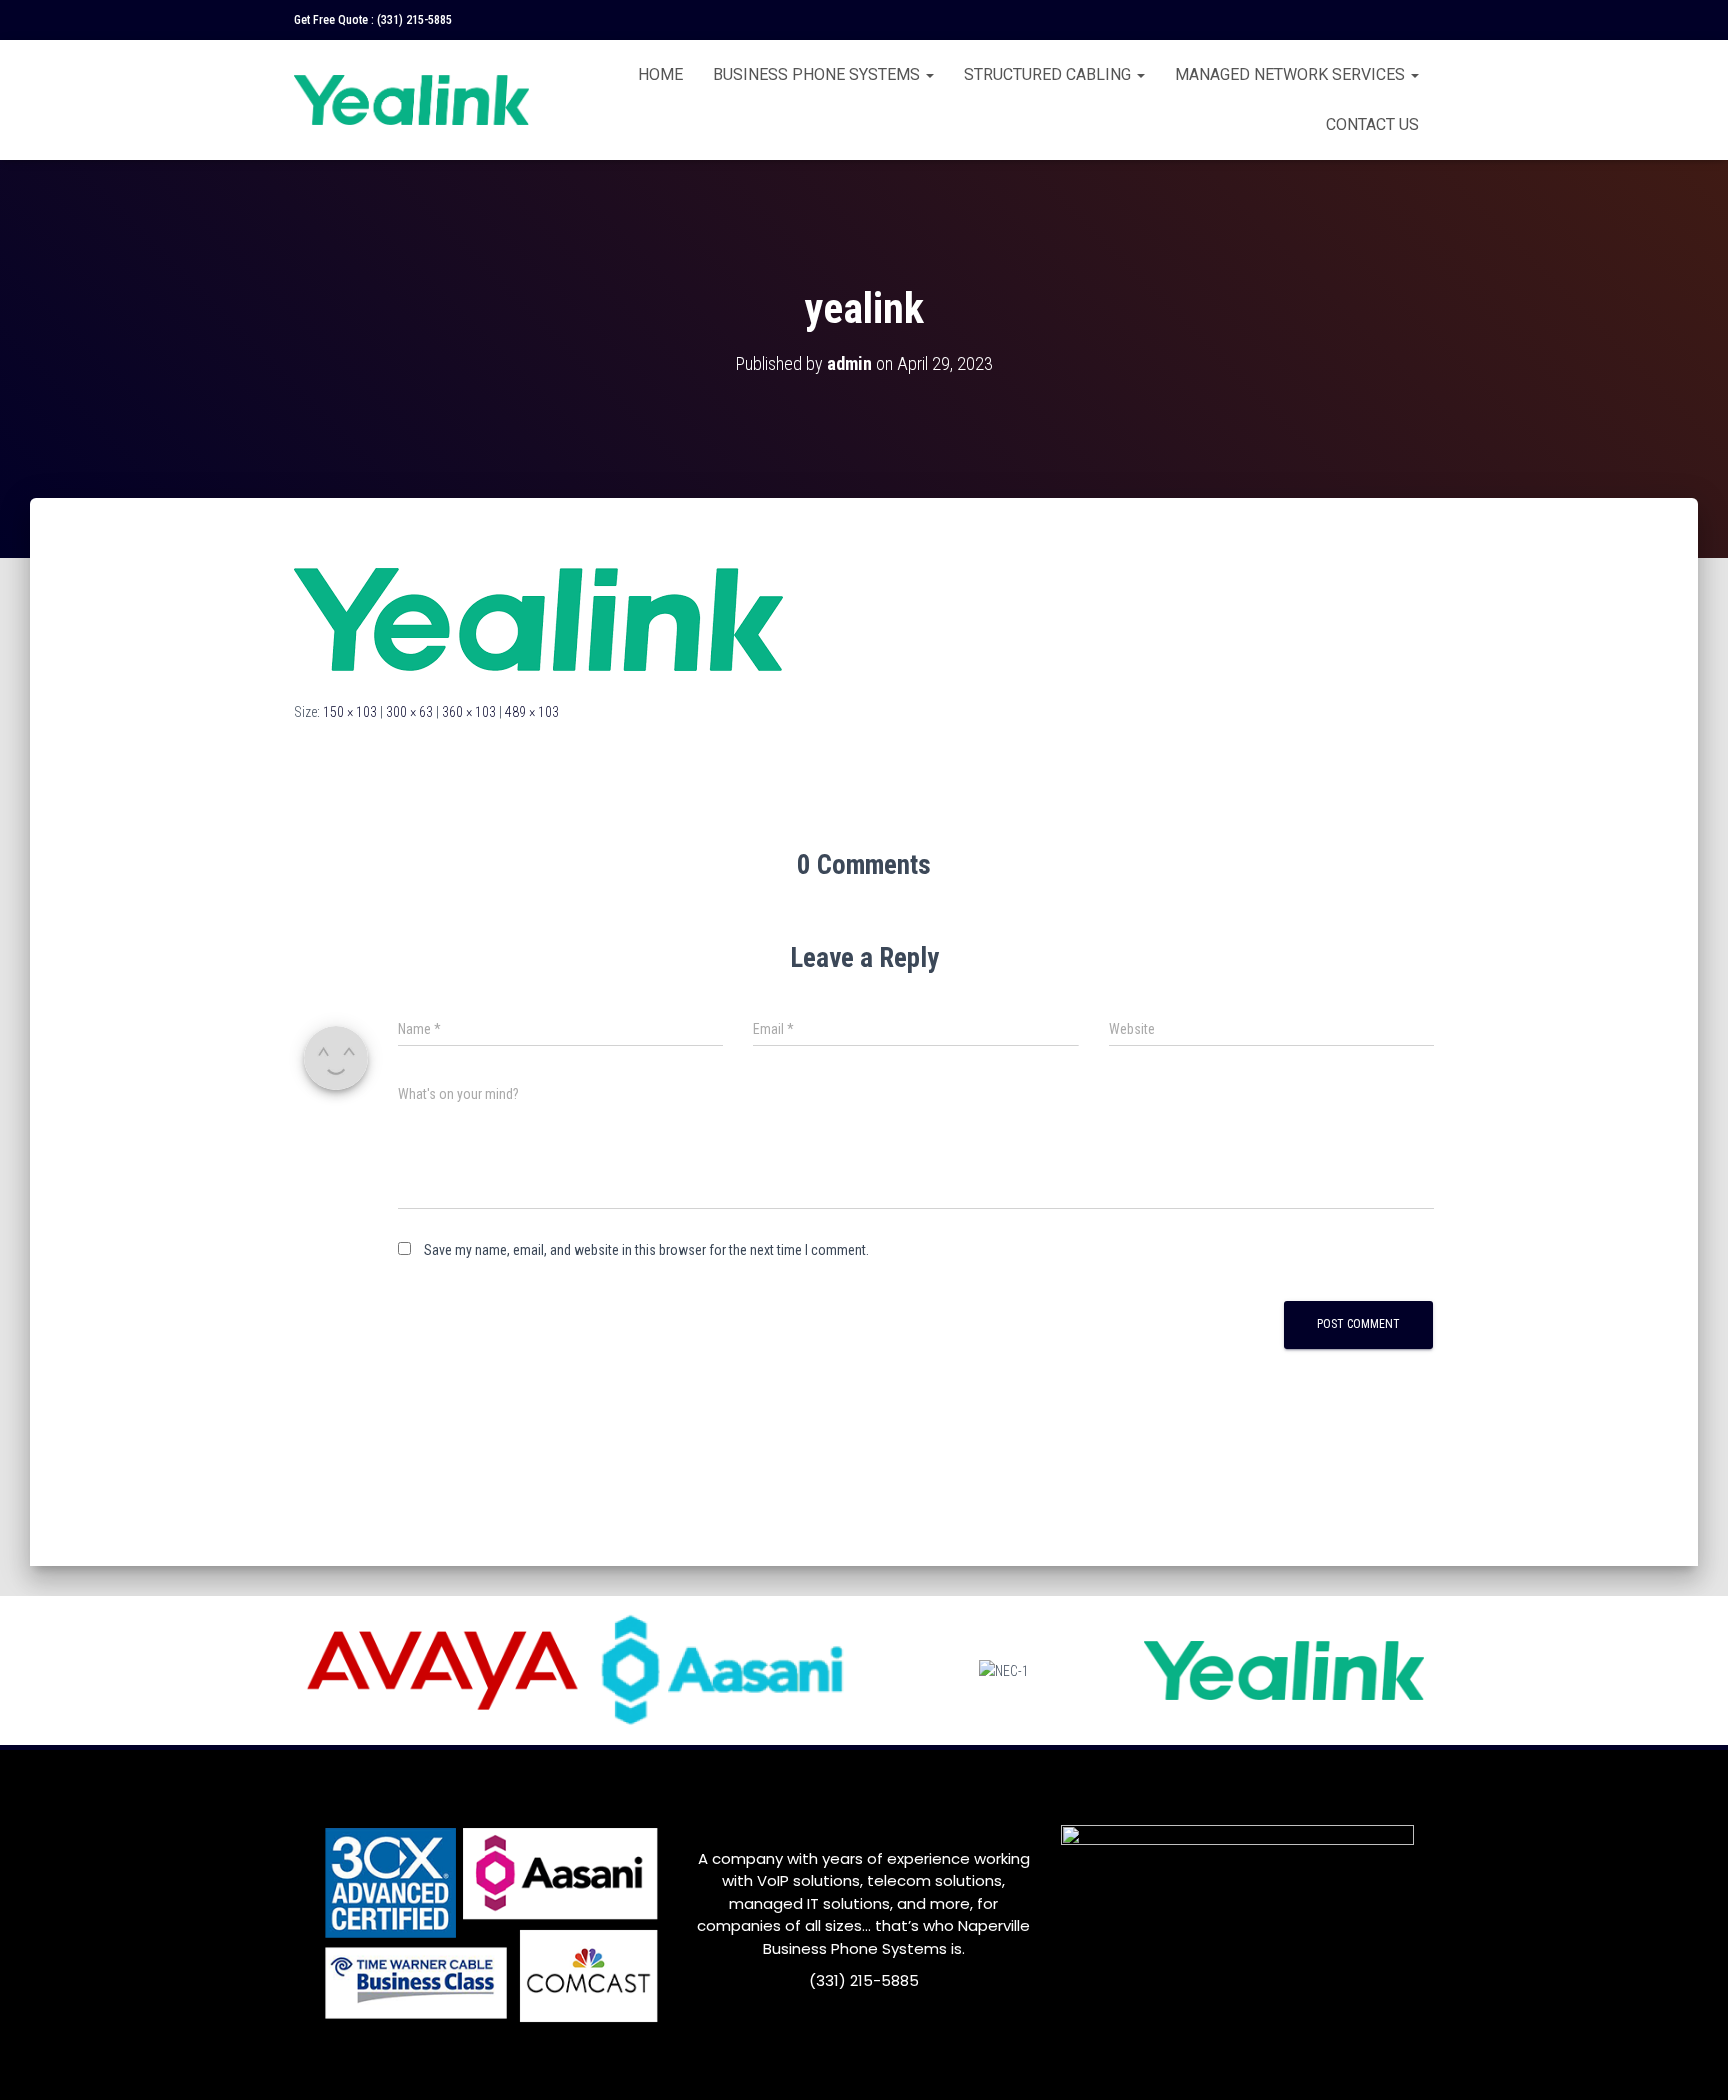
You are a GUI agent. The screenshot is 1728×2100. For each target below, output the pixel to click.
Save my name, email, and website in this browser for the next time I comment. (646, 1250)
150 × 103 (350, 712)
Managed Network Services (1292, 74)
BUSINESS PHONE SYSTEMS (818, 74)
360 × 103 (469, 712)
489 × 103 (532, 712)
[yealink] (538, 618)
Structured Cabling (1049, 74)
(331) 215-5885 (414, 20)
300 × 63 (409, 712)
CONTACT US (1372, 124)
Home (660, 74)
